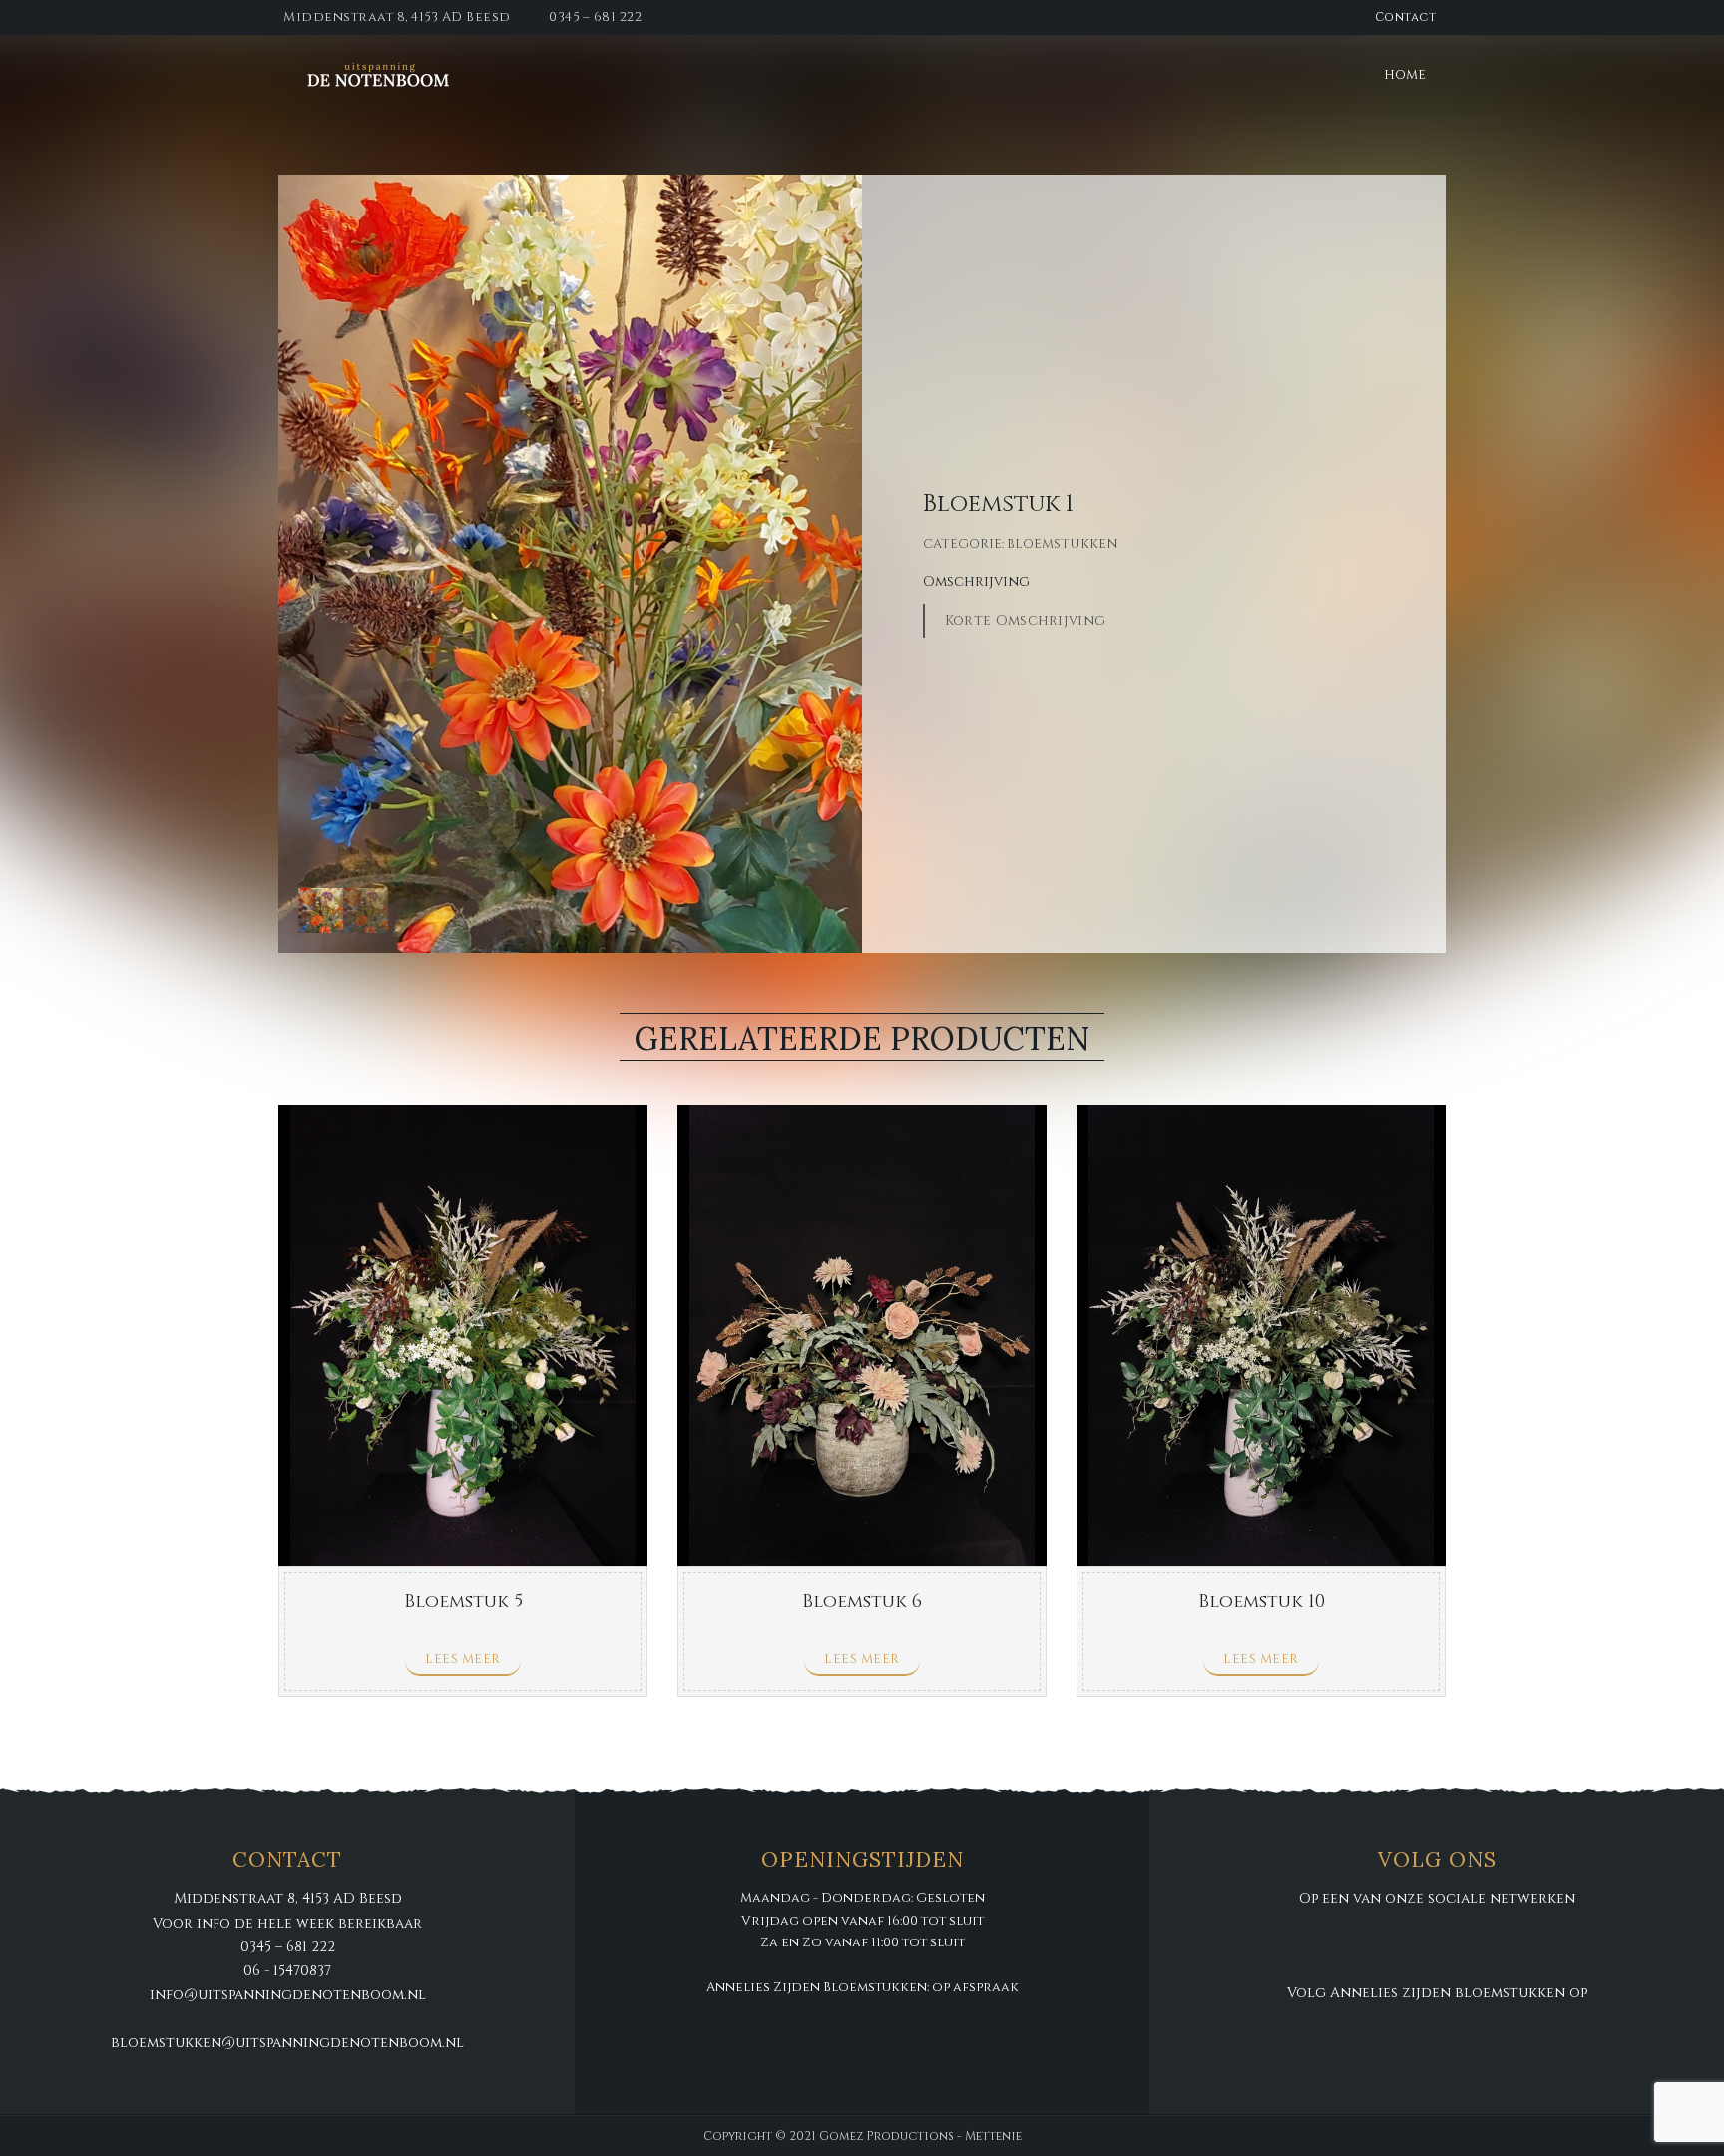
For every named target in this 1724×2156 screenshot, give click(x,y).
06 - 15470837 (287, 1971)
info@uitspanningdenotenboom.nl (288, 1995)
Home (1405, 75)
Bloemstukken (1063, 544)
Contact (1406, 17)
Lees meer (463, 1659)
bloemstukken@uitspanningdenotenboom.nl (287, 2043)
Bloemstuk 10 (1262, 1602)
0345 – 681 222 (595, 17)
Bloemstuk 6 (862, 1602)
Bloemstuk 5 (463, 1602)
